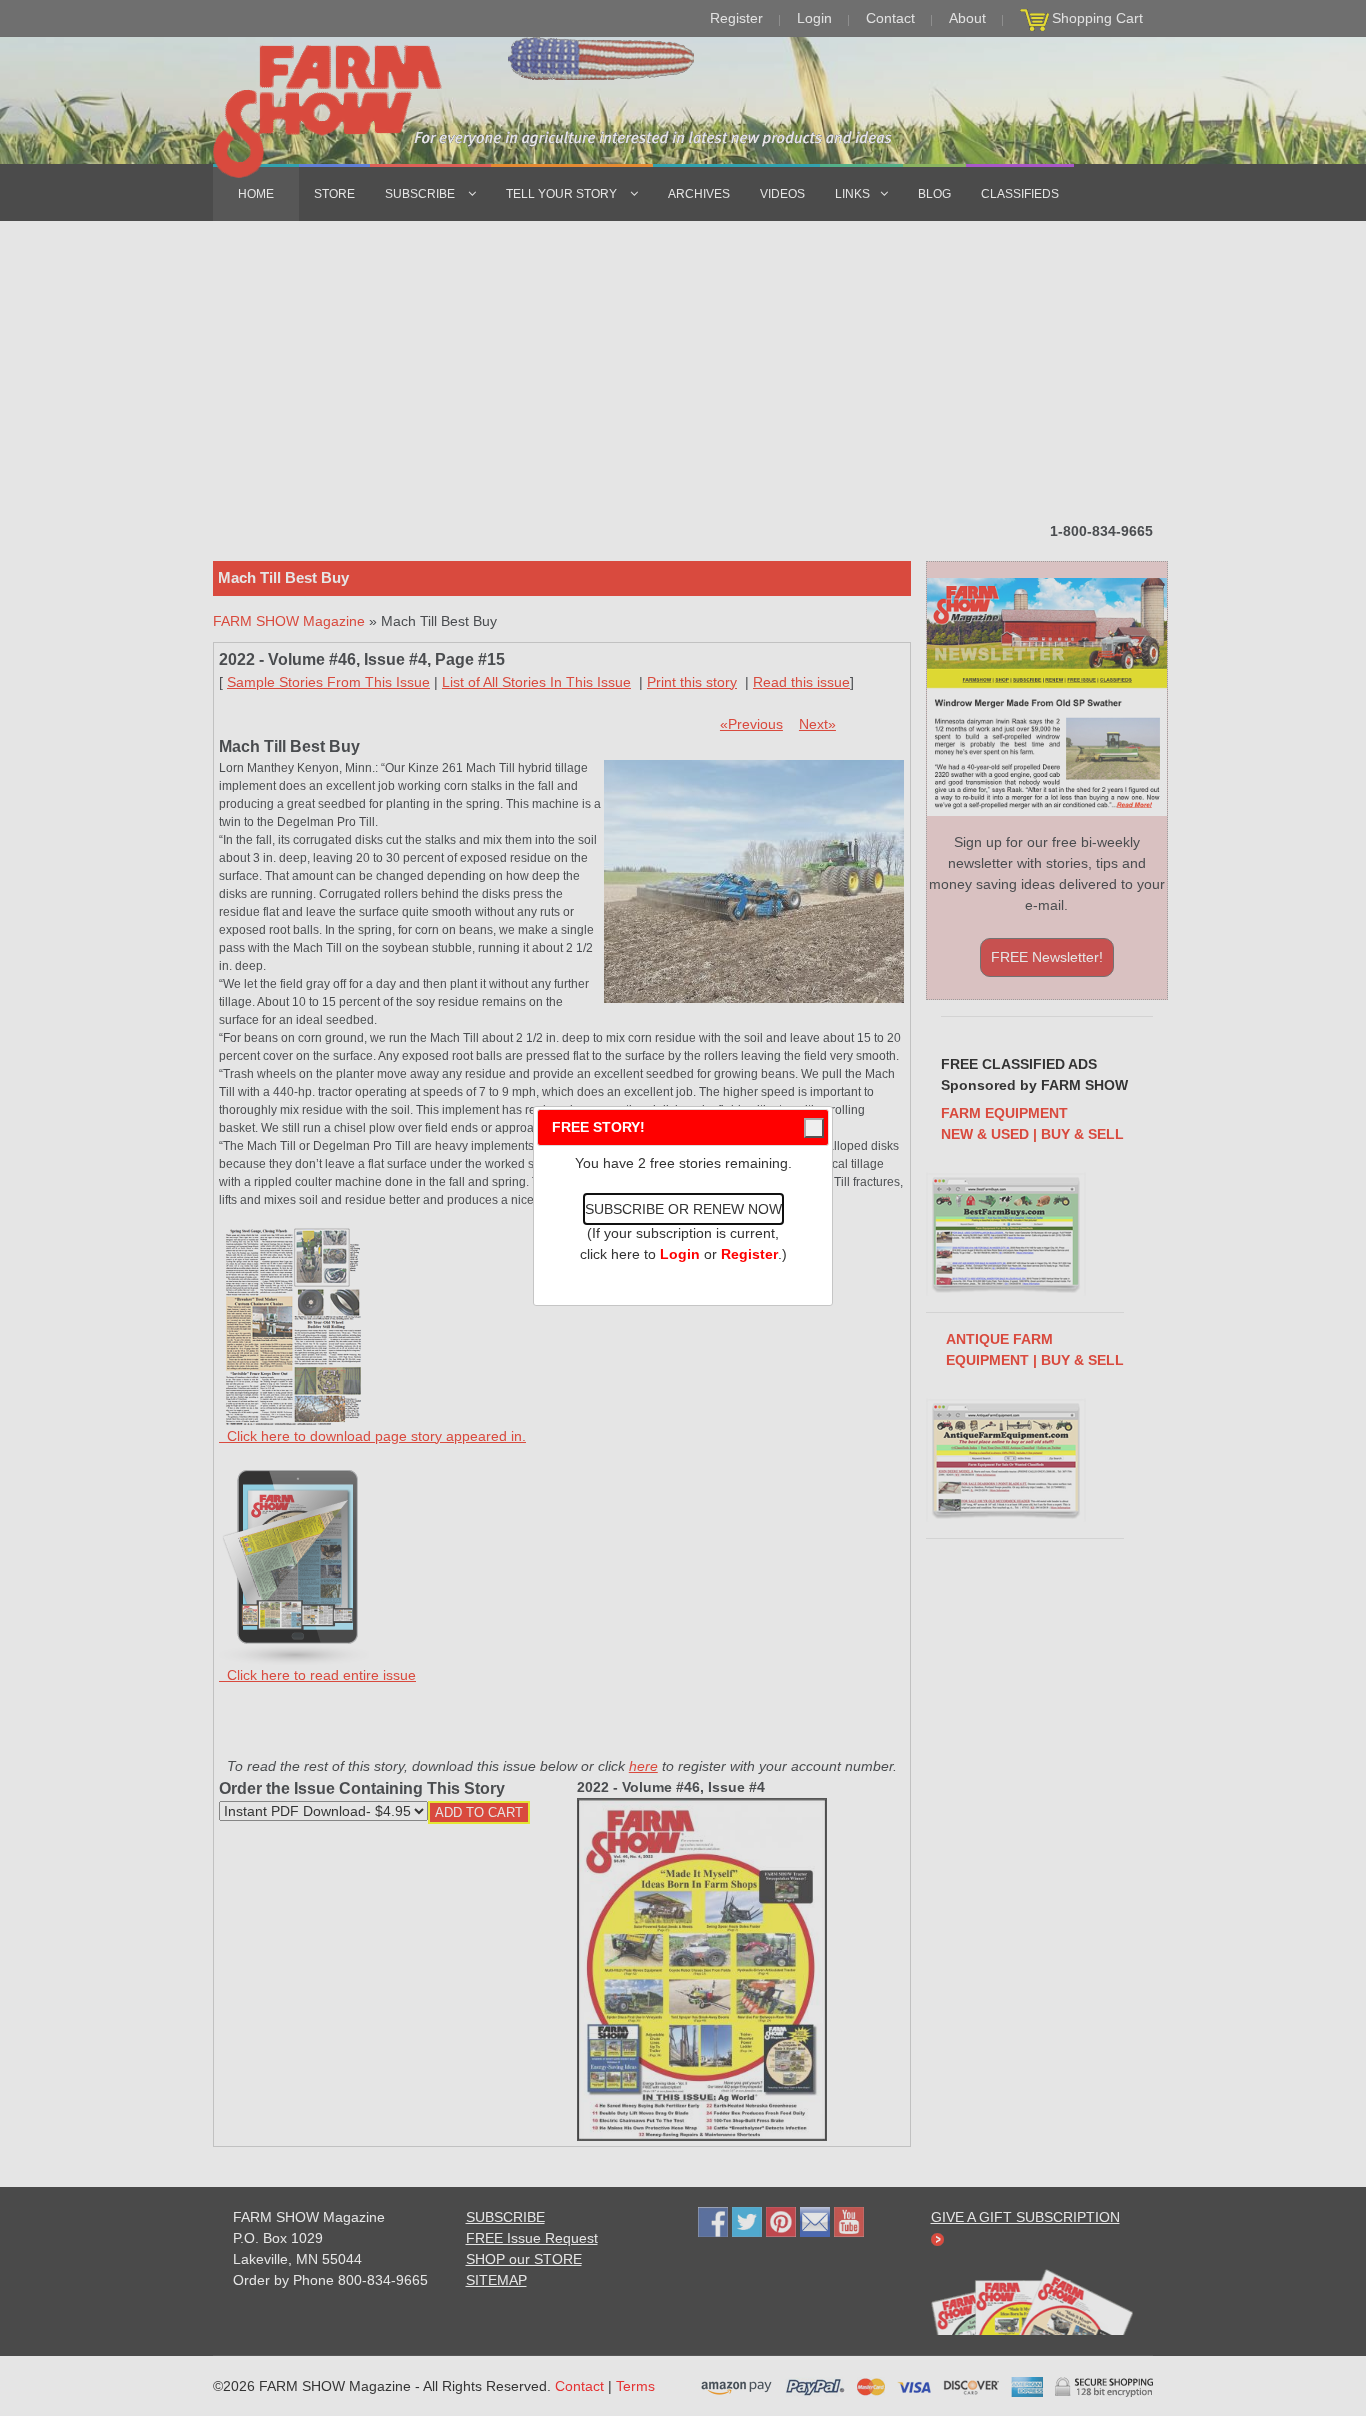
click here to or (679, 1254)
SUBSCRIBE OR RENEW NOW (683, 1209)
